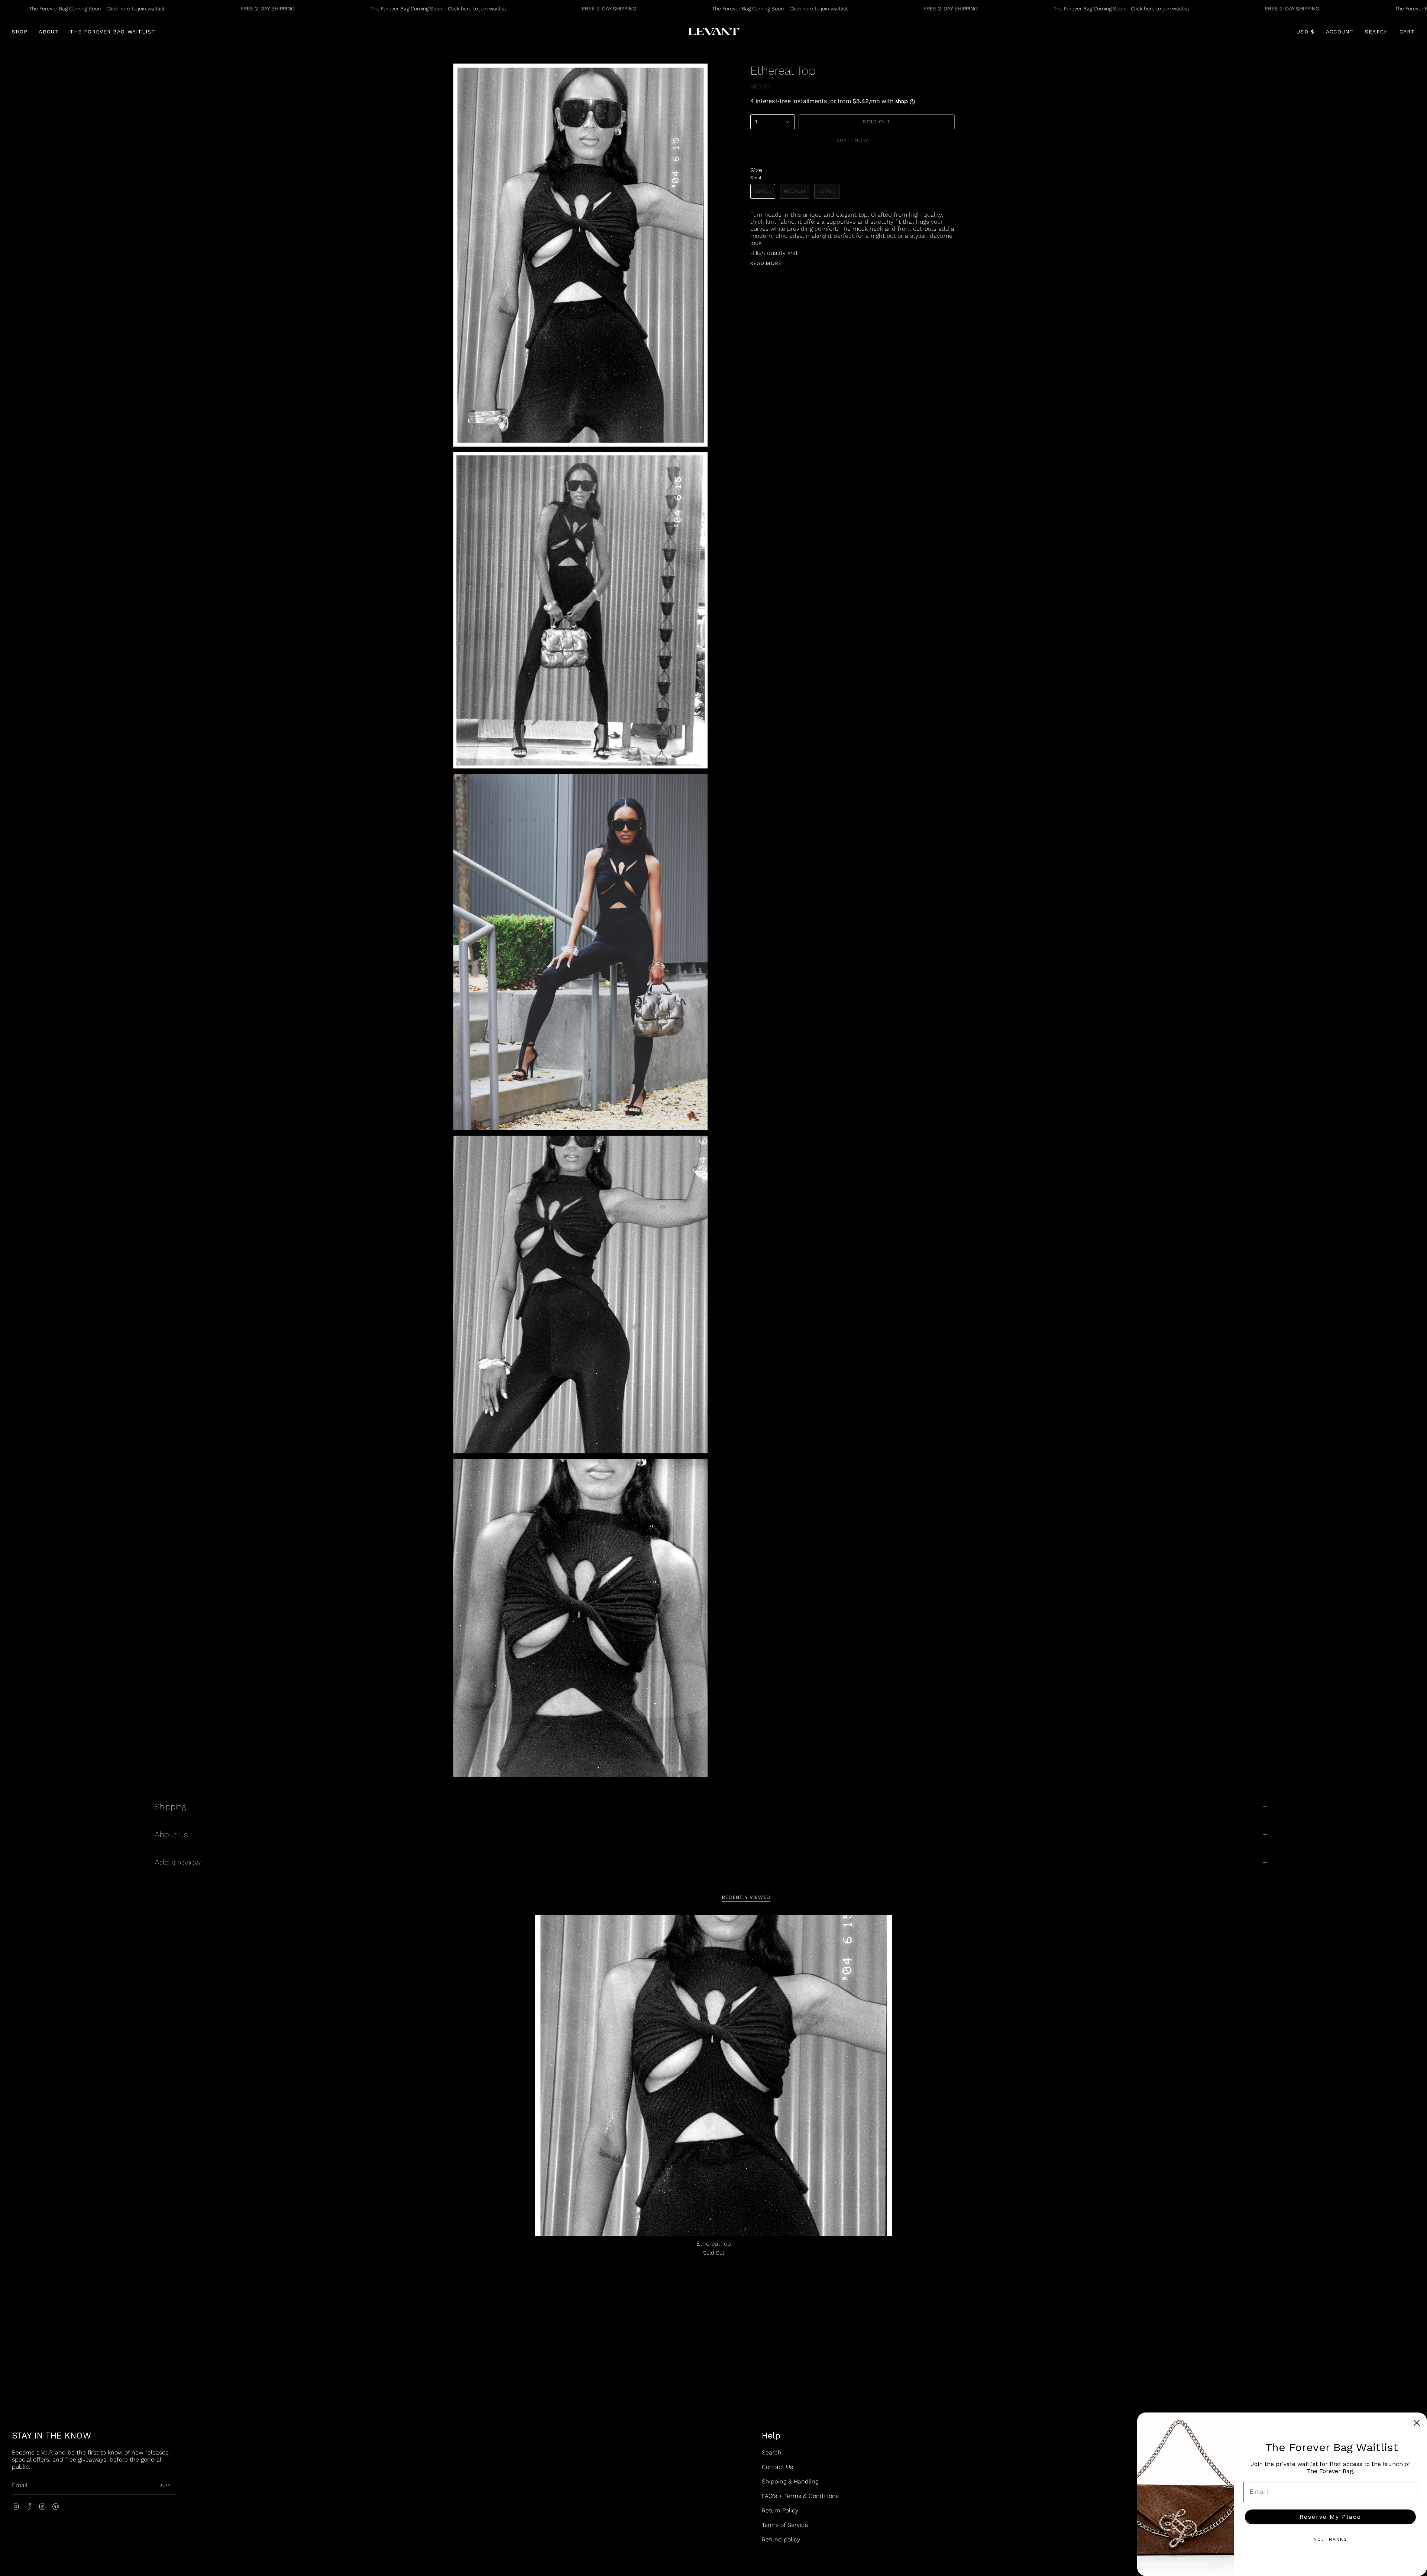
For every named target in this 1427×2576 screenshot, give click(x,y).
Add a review (178, 1862)
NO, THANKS (1331, 2539)
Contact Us (777, 2467)
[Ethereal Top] (713, 2075)
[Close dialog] (1417, 2423)
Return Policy (780, 2510)
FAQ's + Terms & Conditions (800, 2496)
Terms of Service (785, 2525)
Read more (766, 263)
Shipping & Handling (790, 2481)
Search (772, 2452)
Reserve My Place (1330, 2517)
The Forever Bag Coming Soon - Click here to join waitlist (97, 9)
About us (171, 1834)
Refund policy (781, 2539)
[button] (20, 32)
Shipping (170, 1807)
